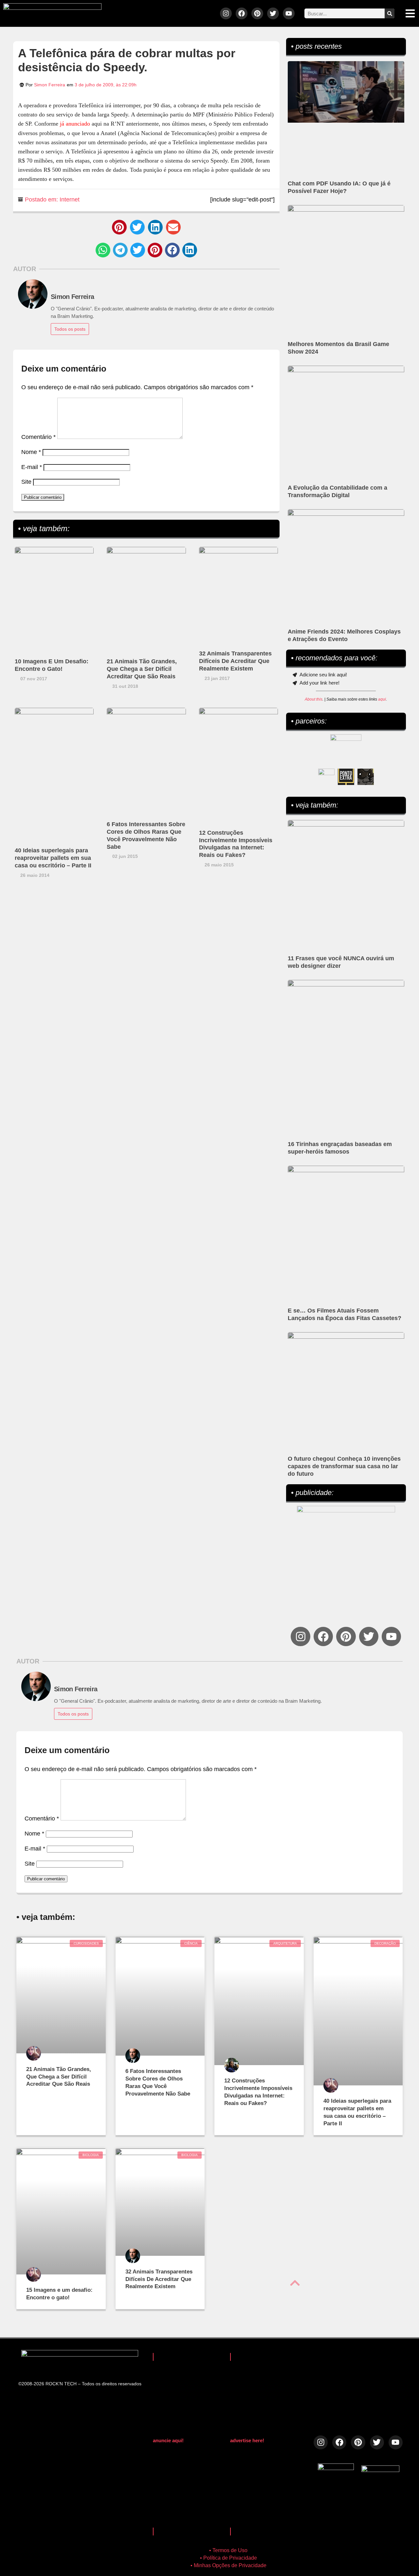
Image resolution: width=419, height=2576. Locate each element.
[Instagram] (226, 13)
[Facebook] (242, 13)
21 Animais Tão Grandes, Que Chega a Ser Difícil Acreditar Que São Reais (142, 669)
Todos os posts (70, 329)
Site (26, 482)
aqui (382, 699)
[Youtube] (289, 13)
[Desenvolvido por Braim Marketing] (380, 2470)
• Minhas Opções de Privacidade (228, 2565)
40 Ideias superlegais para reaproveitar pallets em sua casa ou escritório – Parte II (53, 858)
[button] (119, 227)
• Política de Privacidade (228, 2558)
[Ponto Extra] (346, 777)
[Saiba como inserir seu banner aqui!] (326, 777)
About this (314, 699)
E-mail (32, 467)
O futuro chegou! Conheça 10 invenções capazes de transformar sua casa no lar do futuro (344, 1466)
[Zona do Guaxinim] (366, 777)
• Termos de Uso (228, 2550)
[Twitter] (273, 13)
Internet (70, 200)
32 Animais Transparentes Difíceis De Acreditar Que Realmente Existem (235, 661)
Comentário (38, 437)
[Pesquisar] (390, 13)
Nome (31, 452)
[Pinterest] (257, 13)
